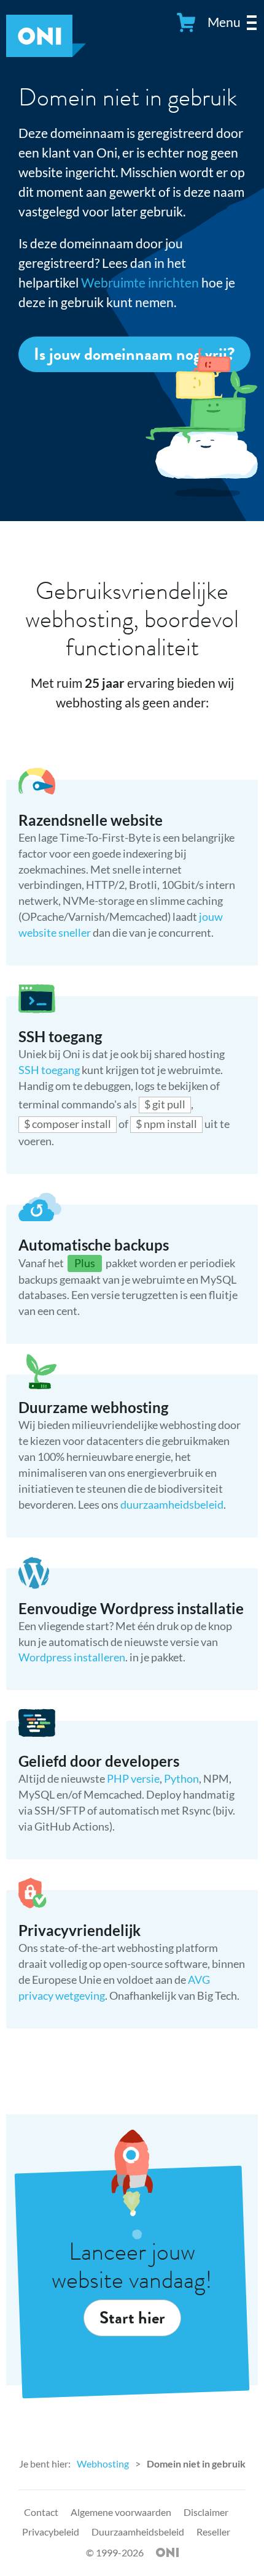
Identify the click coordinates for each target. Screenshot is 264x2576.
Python (181, 1778)
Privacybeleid (51, 2532)
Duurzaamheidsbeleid (138, 2532)
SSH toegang (50, 1070)
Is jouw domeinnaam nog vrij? (134, 354)
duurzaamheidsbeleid (172, 1504)
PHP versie (133, 1778)
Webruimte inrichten (140, 282)
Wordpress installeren (72, 1657)
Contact (41, 2512)
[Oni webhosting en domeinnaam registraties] (46, 52)
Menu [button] (224, 22)
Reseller (213, 2532)
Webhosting (103, 2464)
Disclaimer (206, 2512)
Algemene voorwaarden (121, 2512)
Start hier (132, 2318)
